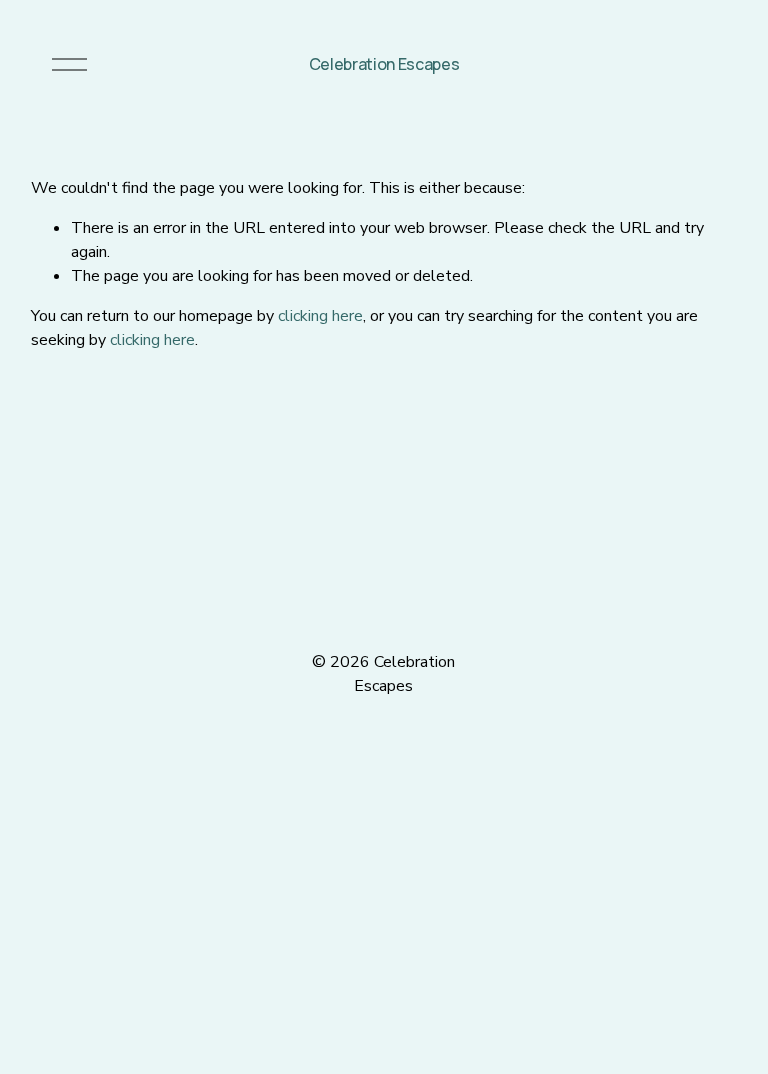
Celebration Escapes (384, 64)
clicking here (320, 316)
